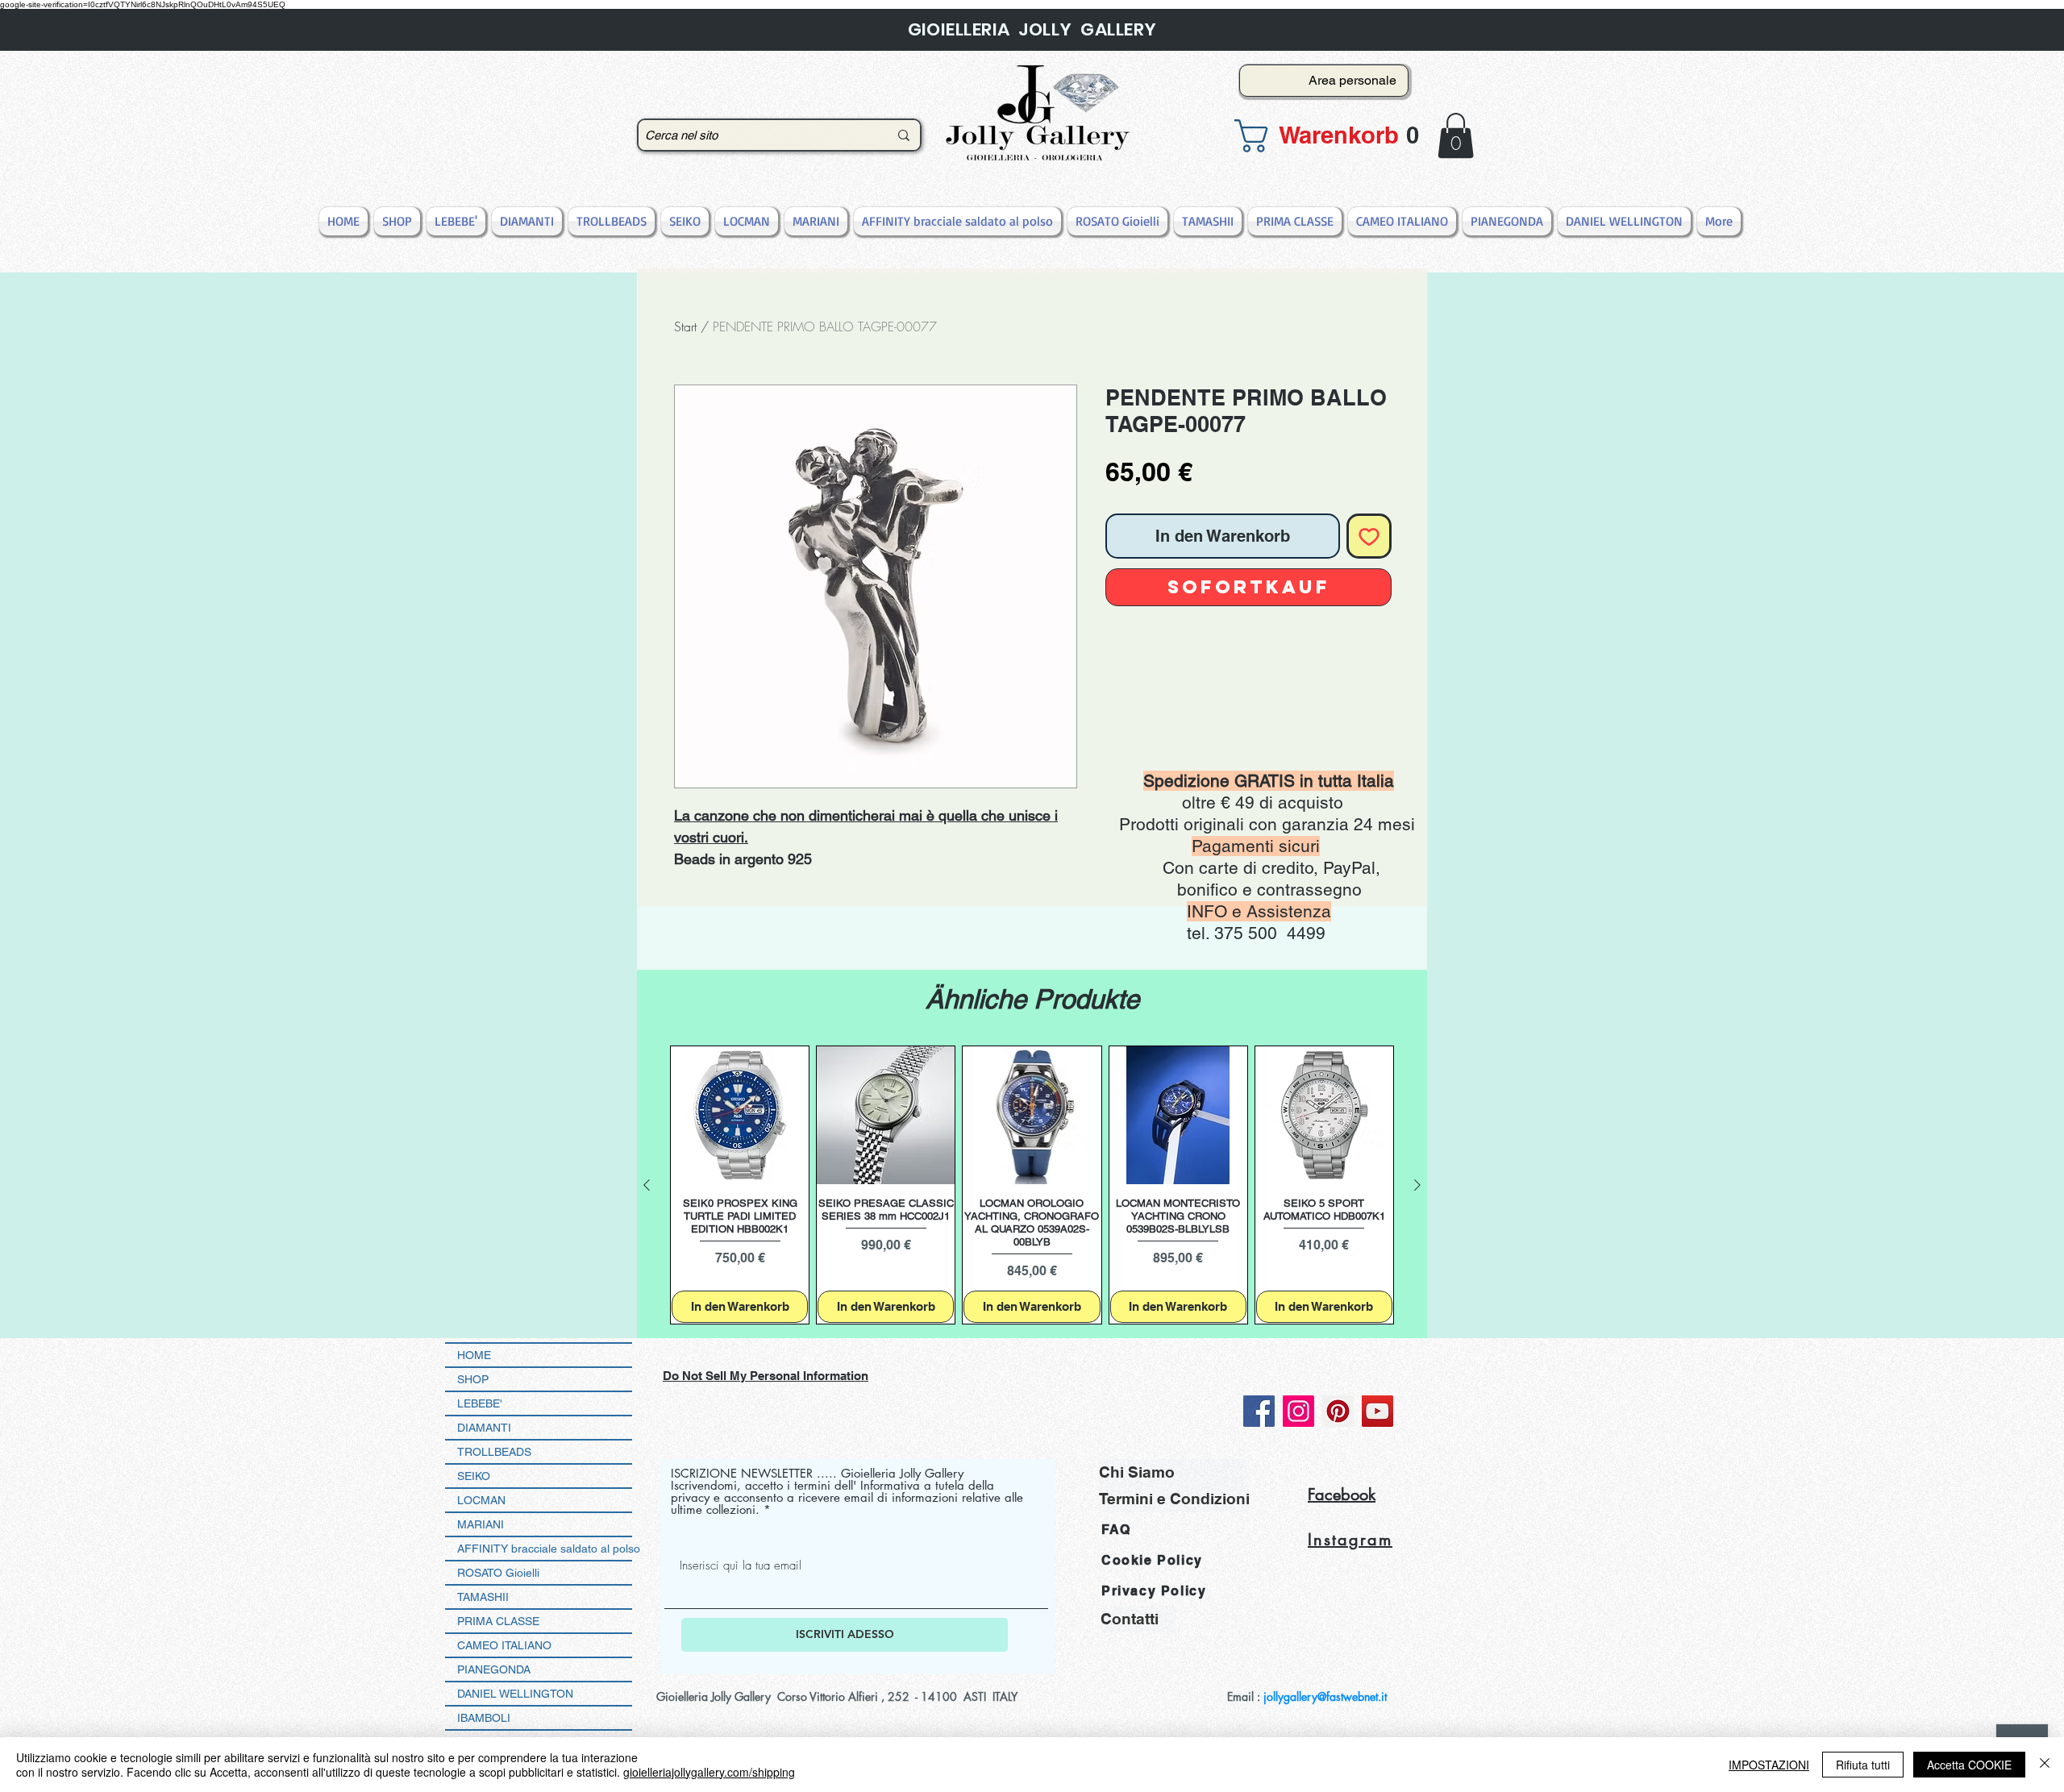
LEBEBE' (480, 1403)
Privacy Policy (1154, 1591)
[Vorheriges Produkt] (647, 1185)
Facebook (1342, 1495)
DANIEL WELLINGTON (515, 1694)
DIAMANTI (484, 1428)
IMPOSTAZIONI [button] (1769, 1765)
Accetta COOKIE (1969, 1765)
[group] (1032, 1185)
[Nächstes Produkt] (1417, 1185)
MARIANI (481, 1524)
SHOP (473, 1379)
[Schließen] (2045, 1765)
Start (685, 326)
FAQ (1116, 1530)
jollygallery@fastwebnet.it (1325, 1696)
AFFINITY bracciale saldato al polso (545, 1549)
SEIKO (474, 1476)
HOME (474, 1355)
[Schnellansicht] (740, 1115)
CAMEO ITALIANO (504, 1645)
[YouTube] (1377, 1411)
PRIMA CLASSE (498, 1621)
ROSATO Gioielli (498, 1573)
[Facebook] (1259, 1411)
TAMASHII (483, 1597)
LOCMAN (481, 1500)
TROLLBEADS (494, 1452)
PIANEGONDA (494, 1669)
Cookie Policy (1152, 1560)
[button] (1319, 136)
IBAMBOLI (484, 1718)
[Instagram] (1298, 1411)
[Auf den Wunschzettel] (1369, 536)
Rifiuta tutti (1863, 1765)
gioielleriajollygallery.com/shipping (709, 1772)
